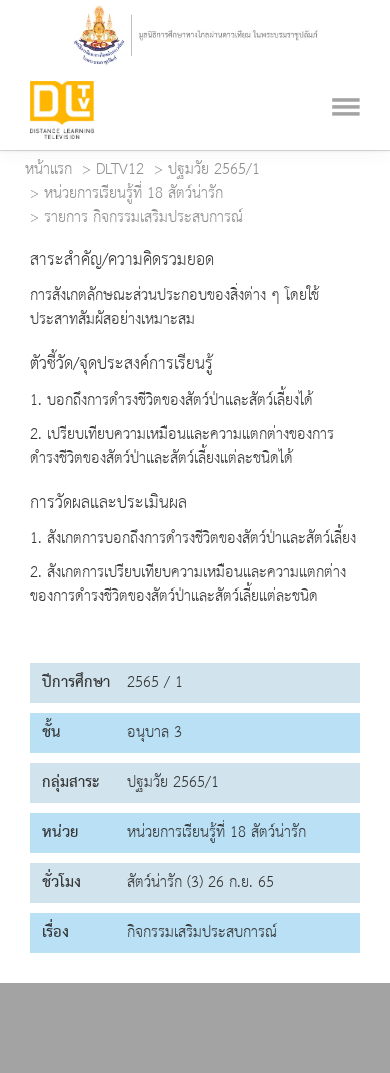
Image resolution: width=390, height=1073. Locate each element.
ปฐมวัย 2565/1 (214, 170)
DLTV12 (120, 170)
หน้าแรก (48, 170)
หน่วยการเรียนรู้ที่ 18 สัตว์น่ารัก (133, 194)
